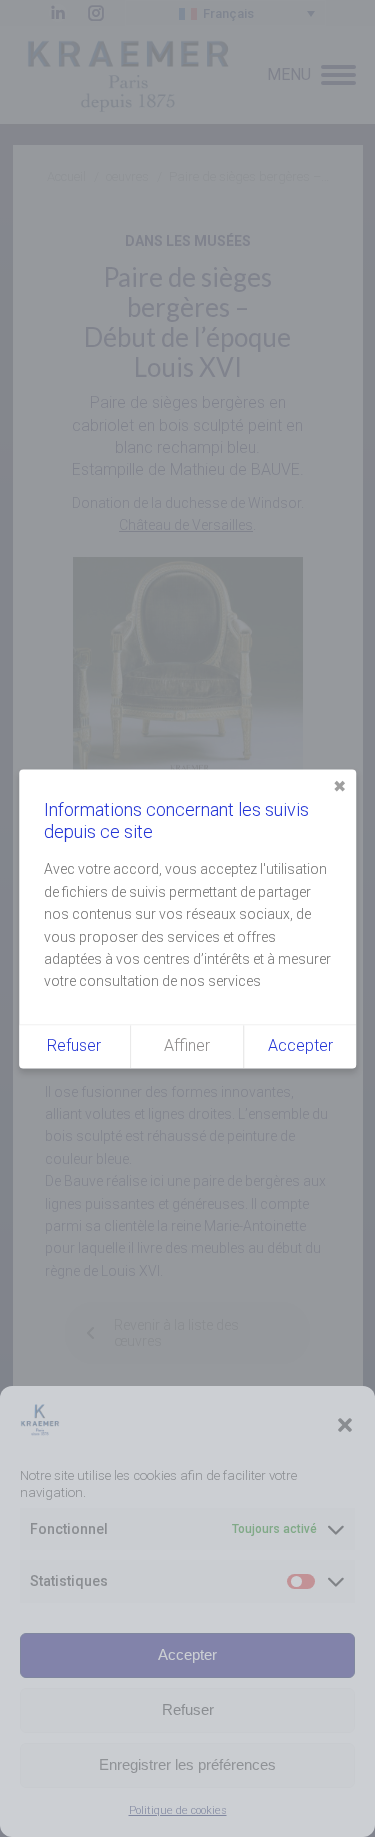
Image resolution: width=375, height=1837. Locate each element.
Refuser (188, 1709)
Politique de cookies (178, 1810)
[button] (345, 1425)
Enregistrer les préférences (187, 1764)
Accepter (187, 1654)
